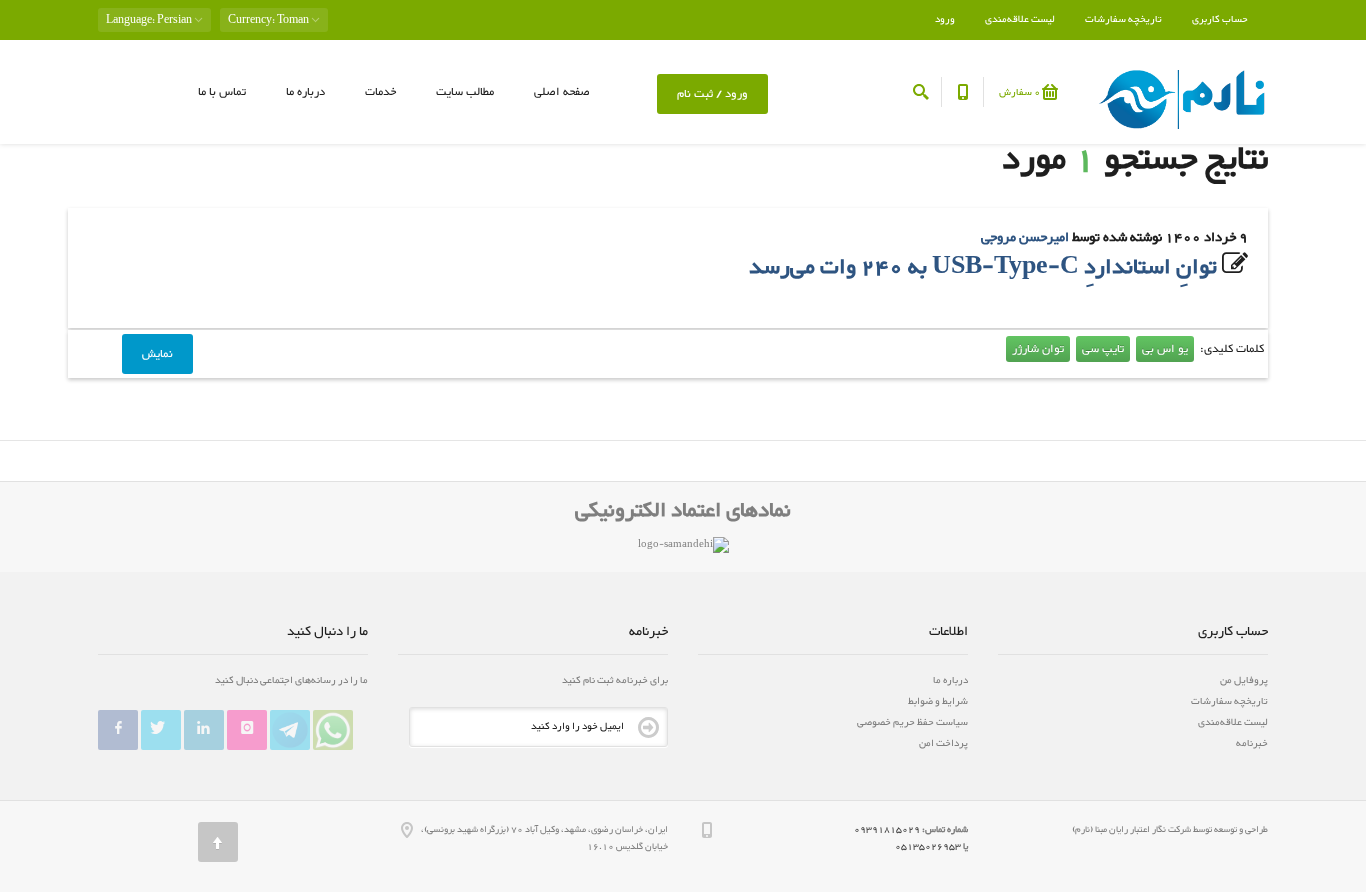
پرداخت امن (943, 743)
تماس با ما (222, 92)
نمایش (157, 354)
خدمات (380, 92)
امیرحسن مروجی (1025, 238)
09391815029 (888, 830)
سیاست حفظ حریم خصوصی (912, 722)
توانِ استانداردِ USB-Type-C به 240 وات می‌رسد (983, 268)
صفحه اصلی (562, 92)
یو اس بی (1165, 349)
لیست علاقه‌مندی (1020, 19)
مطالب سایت (465, 92)
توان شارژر (1038, 349)
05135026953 (928, 847)
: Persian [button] (150, 20)
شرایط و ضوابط (938, 701)
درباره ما (305, 92)
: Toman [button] (269, 20)
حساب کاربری (1220, 19)
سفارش (1019, 92)
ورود (945, 19)
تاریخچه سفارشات (1123, 19)
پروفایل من (1244, 680)
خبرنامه (1252, 743)
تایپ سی (1103, 349)
